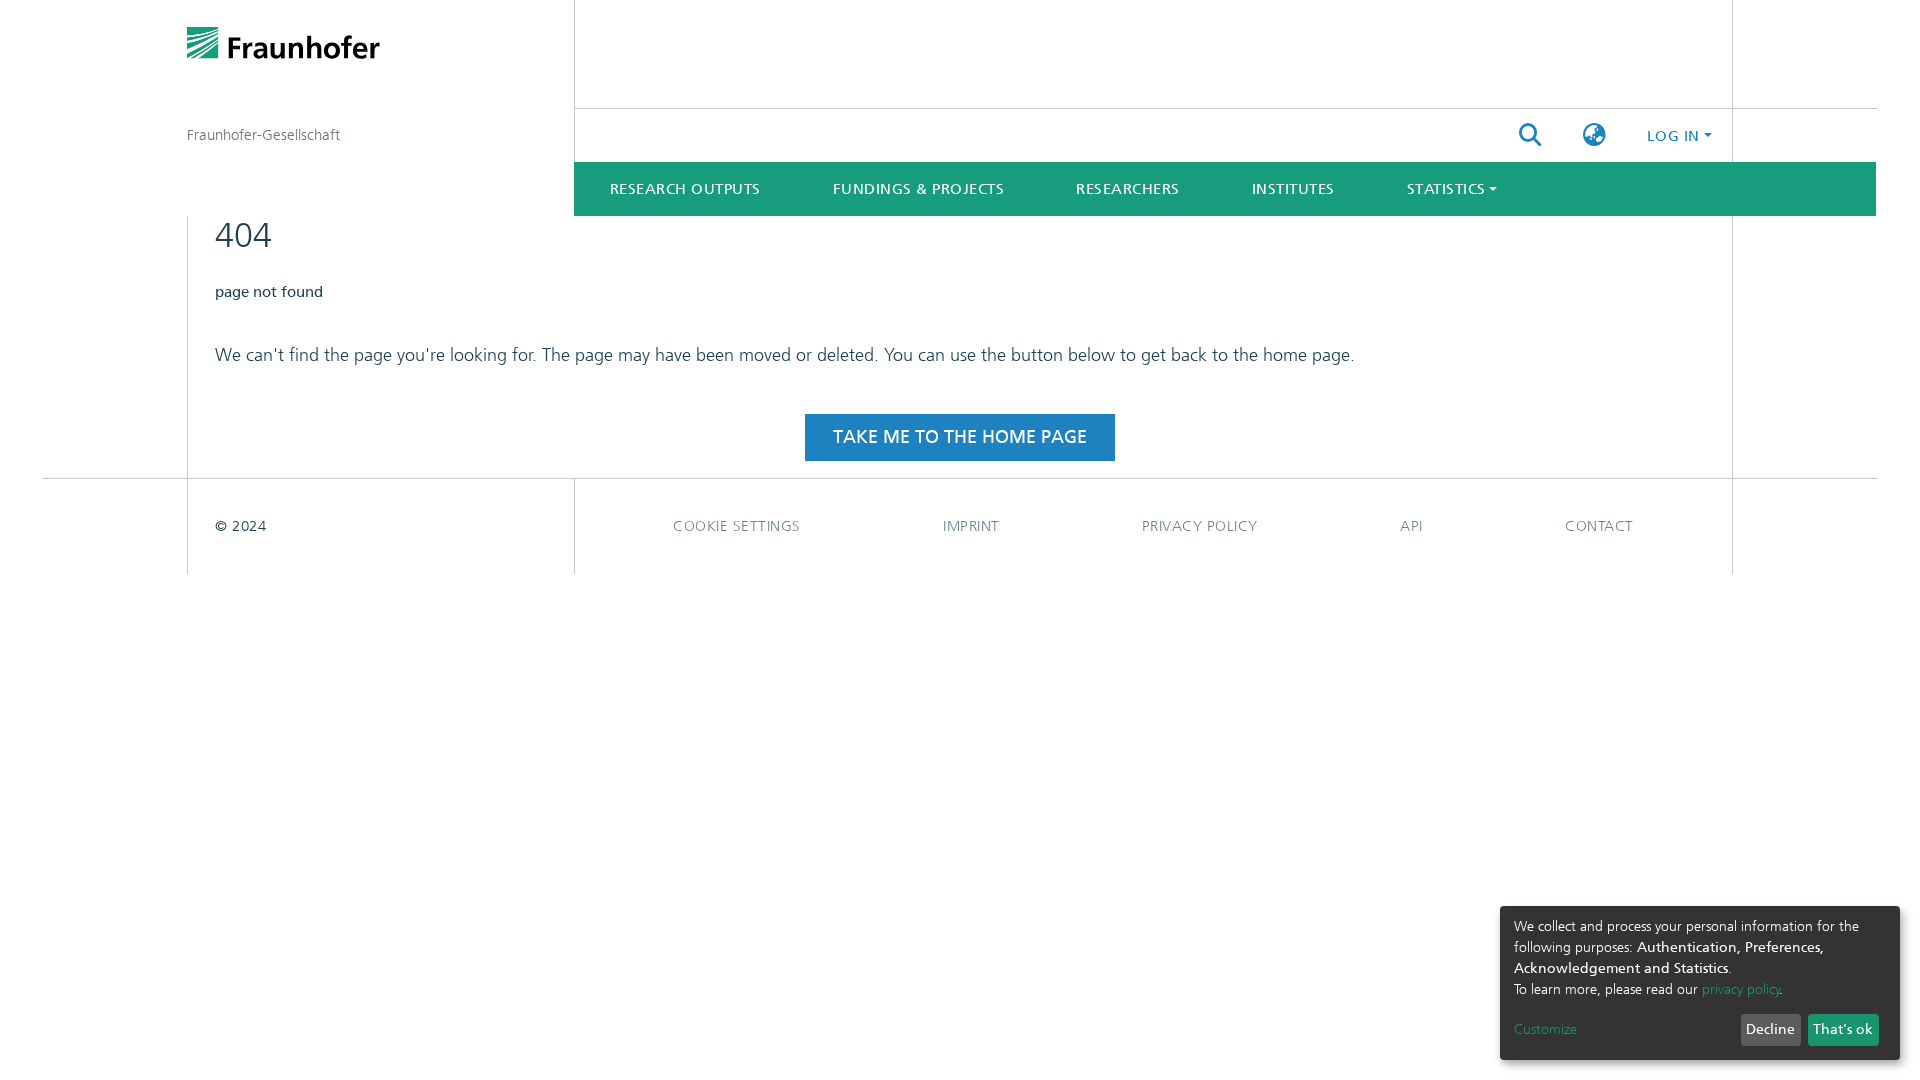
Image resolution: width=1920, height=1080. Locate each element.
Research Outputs (685, 189)
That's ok (1843, 1029)
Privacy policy (1200, 526)
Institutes (1293, 189)
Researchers (1128, 189)
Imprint (971, 526)
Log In (1673, 136)
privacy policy (1741, 989)
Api (1411, 526)
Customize (1545, 1029)
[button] (1595, 135)
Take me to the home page (960, 437)
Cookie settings (737, 526)
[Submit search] (1530, 135)
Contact (1599, 526)
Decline (1770, 1029)
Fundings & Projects (919, 189)
